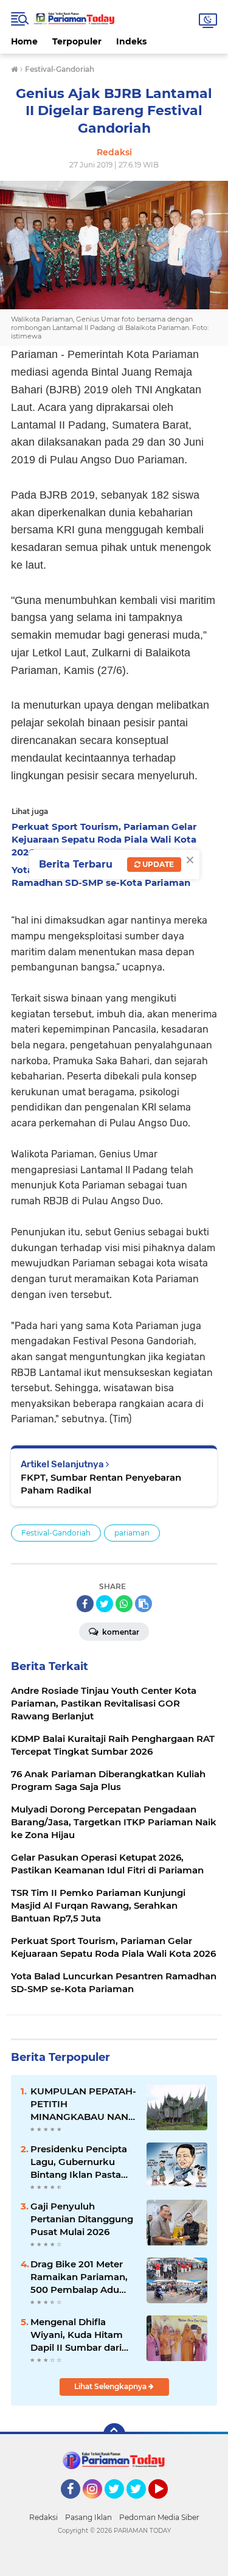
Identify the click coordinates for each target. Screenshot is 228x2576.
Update (157, 864)
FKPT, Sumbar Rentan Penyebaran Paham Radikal (101, 1484)
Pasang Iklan (88, 2517)
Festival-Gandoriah (56, 1533)
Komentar (120, 1632)
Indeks (131, 41)
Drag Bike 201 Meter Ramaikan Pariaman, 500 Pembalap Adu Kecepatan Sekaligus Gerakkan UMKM (79, 2277)
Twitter (120, 2504)
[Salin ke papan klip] (143, 1604)
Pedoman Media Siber (159, 2517)
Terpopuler (77, 41)
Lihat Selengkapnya (111, 2386)
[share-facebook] (85, 1604)
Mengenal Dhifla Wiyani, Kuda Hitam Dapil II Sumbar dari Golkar (77, 2335)
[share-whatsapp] (124, 1604)
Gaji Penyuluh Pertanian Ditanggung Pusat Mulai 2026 (82, 2219)
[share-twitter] (105, 1604)
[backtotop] (114, 2434)
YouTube (166, 2504)
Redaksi (43, 2517)
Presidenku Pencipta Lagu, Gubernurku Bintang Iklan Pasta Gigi (79, 2162)
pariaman (132, 1533)
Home (24, 41)
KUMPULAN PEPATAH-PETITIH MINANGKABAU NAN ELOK (83, 2104)
